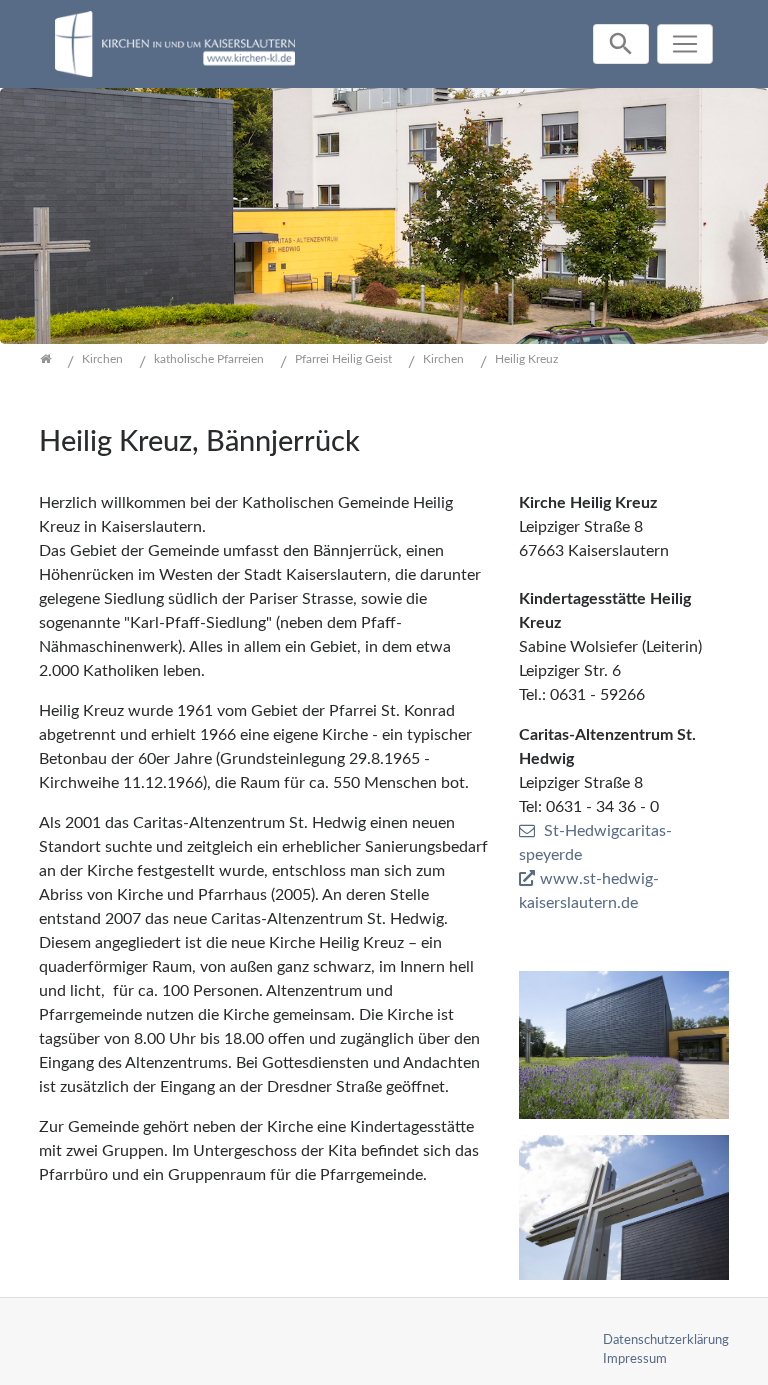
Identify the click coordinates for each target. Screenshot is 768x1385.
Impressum (635, 1359)
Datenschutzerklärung (666, 1340)
